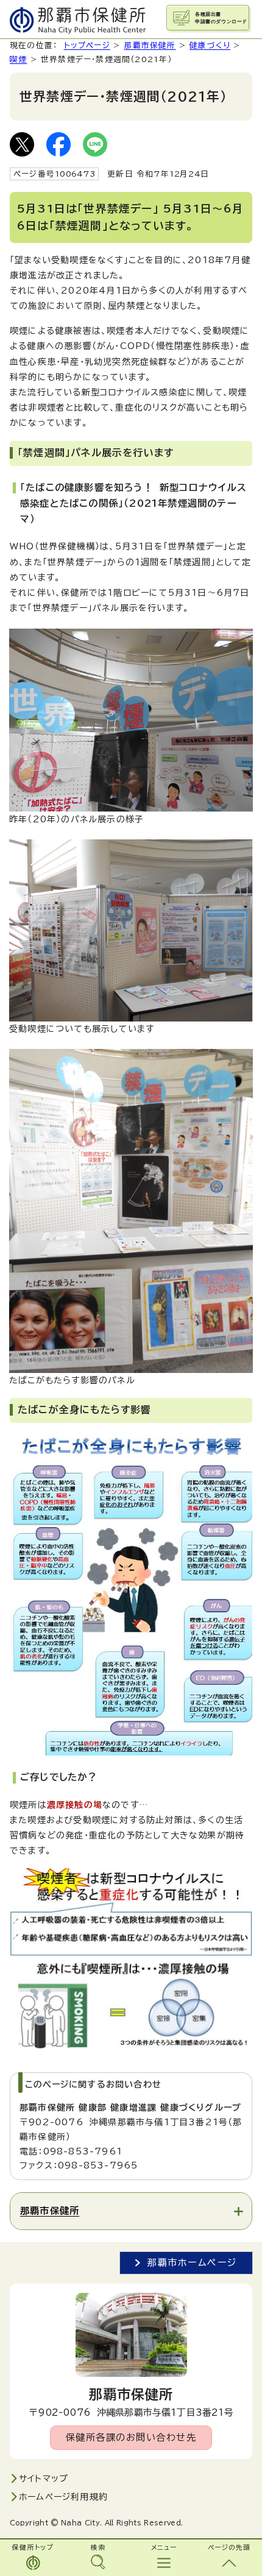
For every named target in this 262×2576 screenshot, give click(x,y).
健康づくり (210, 45)
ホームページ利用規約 (63, 2497)
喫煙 (18, 59)
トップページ (87, 45)
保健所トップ (33, 2547)
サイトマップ (44, 2479)
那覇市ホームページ (192, 2263)
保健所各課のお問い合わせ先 (131, 2437)
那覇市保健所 (150, 45)
